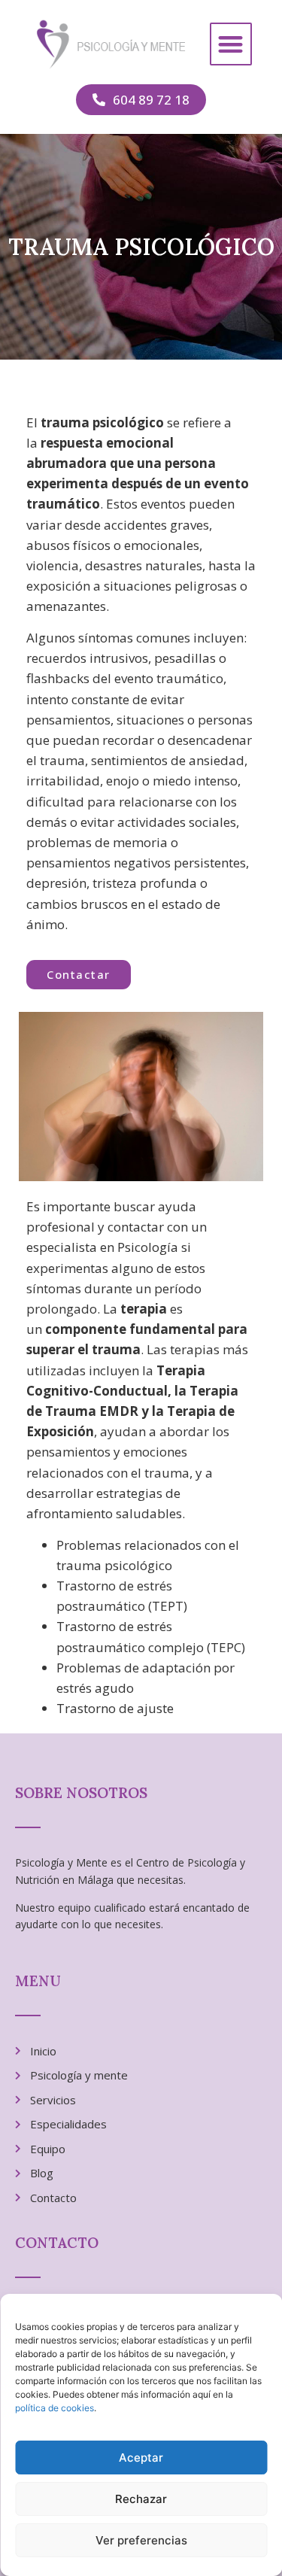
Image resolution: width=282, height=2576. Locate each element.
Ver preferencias (141, 2540)
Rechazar (141, 2499)
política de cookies (55, 2408)
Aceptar (141, 2458)
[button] (231, 44)
